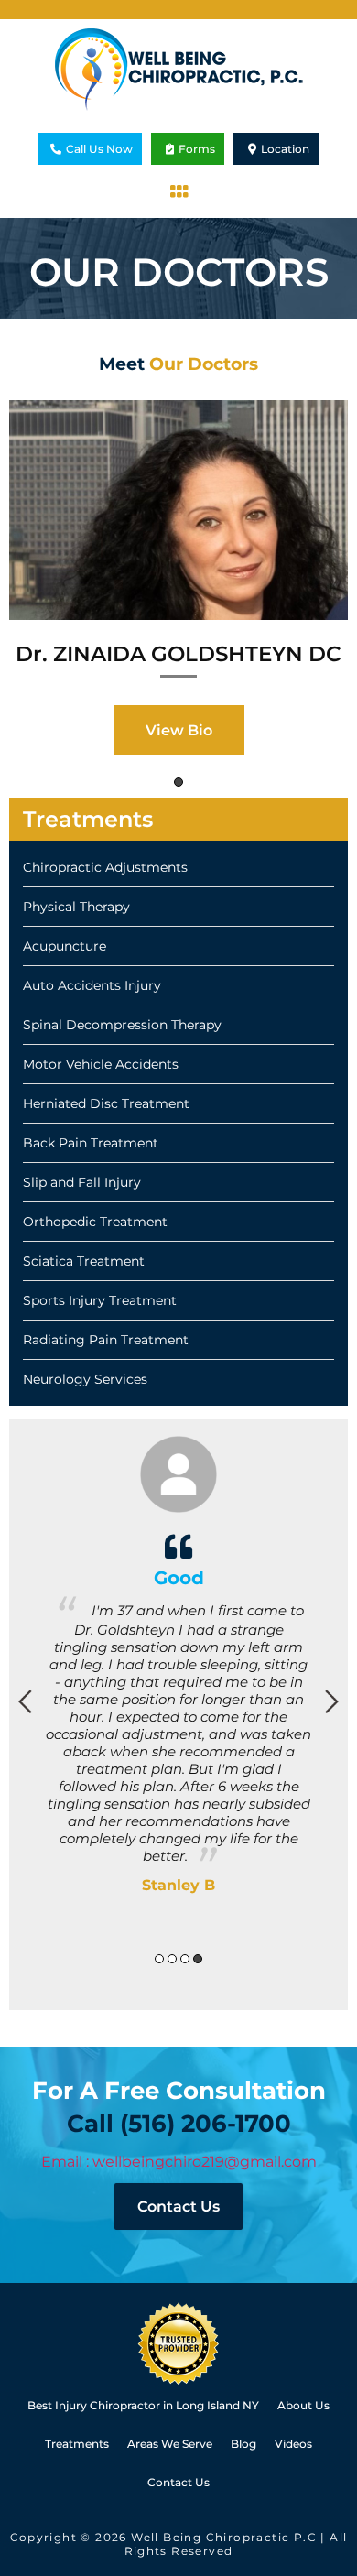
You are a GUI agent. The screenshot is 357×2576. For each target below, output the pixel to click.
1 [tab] (178, 782)
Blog (243, 2444)
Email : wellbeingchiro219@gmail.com (179, 2162)
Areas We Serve (170, 2444)
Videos (293, 2444)
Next (332, 1701)
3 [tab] (185, 1959)
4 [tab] (198, 1959)
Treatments (77, 2444)
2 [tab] (172, 1959)
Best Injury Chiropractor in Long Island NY (143, 2405)
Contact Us (178, 2206)
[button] (178, 191)
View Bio (179, 730)
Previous (25, 1701)
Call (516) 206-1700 (179, 2124)
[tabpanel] (178, 585)
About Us (303, 2405)
